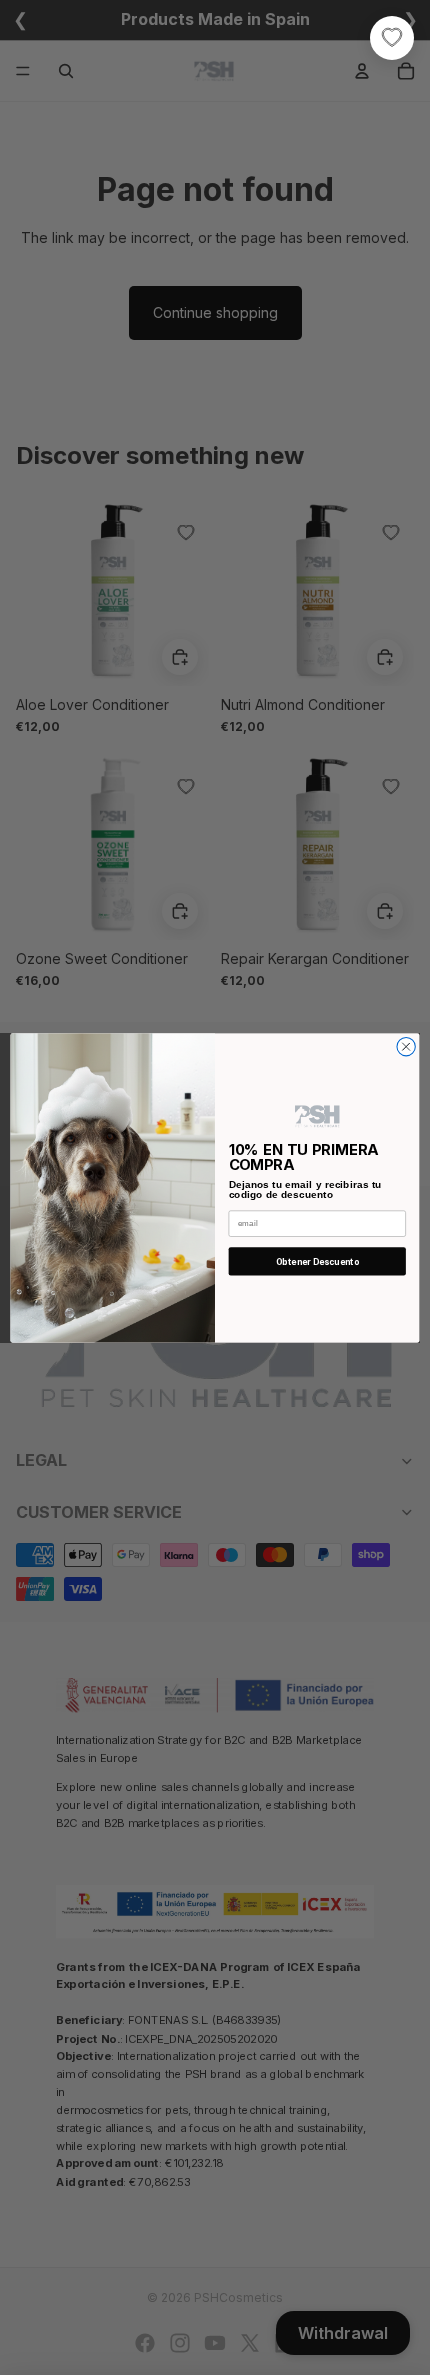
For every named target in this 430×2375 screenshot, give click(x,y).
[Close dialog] (406, 1046)
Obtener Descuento (317, 1261)
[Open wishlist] (392, 38)
